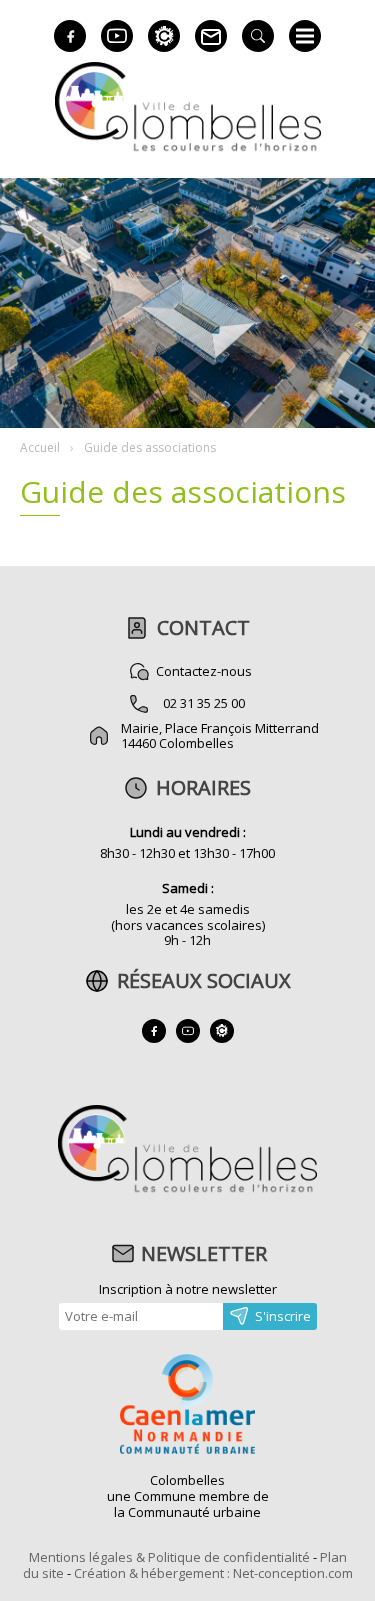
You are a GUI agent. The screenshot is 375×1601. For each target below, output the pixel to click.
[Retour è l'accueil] (188, 148)
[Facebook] (70, 36)
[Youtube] (117, 36)
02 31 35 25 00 (204, 703)
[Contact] (211, 36)
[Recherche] (258, 36)
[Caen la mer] (188, 1406)
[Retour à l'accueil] (187, 1190)
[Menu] (305, 36)
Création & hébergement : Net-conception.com (213, 1573)
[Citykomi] (164, 36)
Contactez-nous (204, 671)
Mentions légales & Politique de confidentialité (169, 1557)
